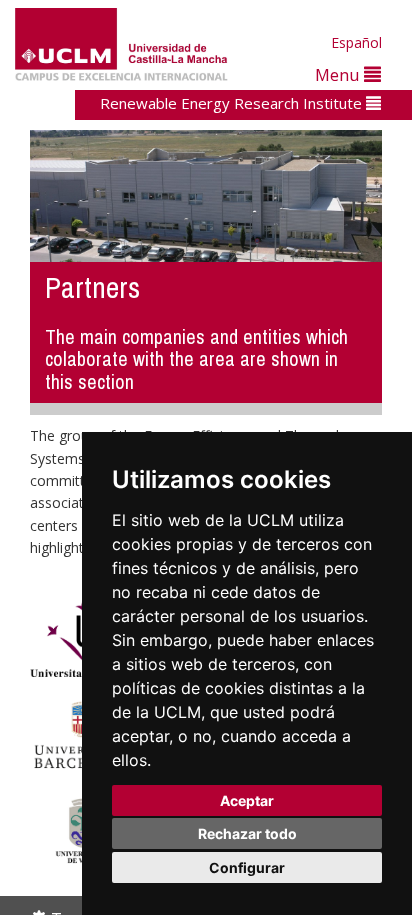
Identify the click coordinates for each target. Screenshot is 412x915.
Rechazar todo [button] (247, 833)
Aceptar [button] (247, 800)
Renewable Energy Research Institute (233, 103)
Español (356, 42)
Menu (339, 74)
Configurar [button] (247, 867)
